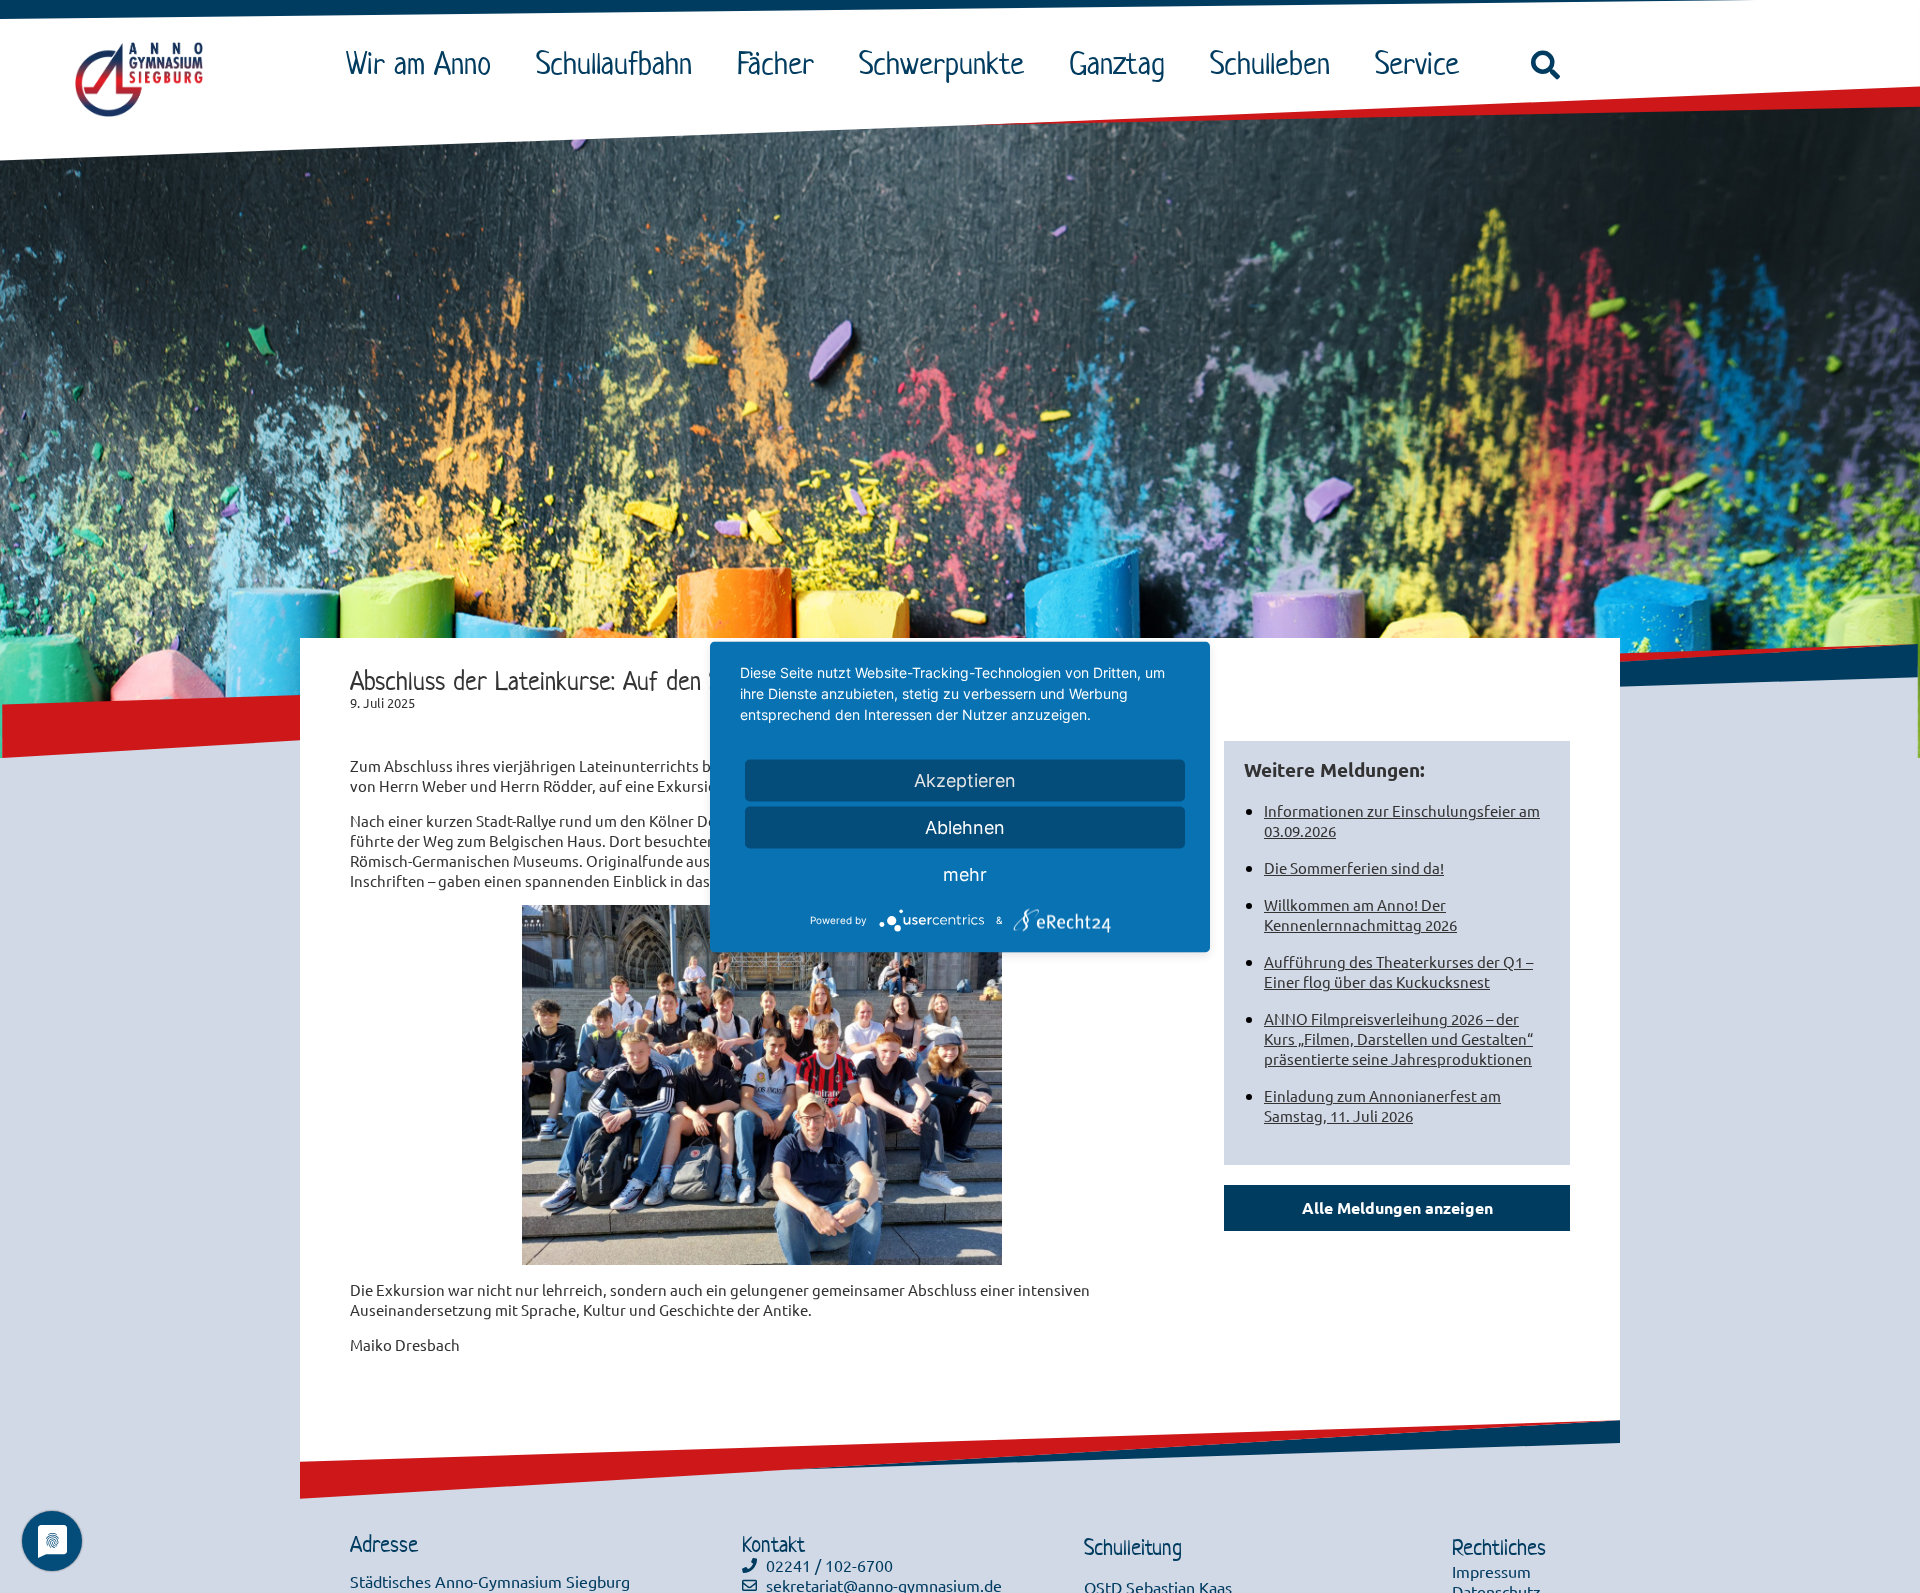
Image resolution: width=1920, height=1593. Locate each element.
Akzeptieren (965, 779)
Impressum (1491, 1571)
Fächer (775, 63)
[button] (1546, 66)
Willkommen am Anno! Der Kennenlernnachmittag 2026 (1360, 914)
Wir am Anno (418, 63)
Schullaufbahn (614, 63)
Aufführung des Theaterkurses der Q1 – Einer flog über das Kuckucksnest (1398, 971)
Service (1417, 63)
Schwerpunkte (941, 63)
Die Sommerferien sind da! (1354, 867)
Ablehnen (965, 826)
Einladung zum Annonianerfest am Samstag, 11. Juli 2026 (1382, 1105)
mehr (965, 873)
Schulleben (1270, 63)
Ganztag (1117, 63)
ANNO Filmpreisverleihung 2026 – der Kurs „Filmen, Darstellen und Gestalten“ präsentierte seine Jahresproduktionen (1398, 1038)
